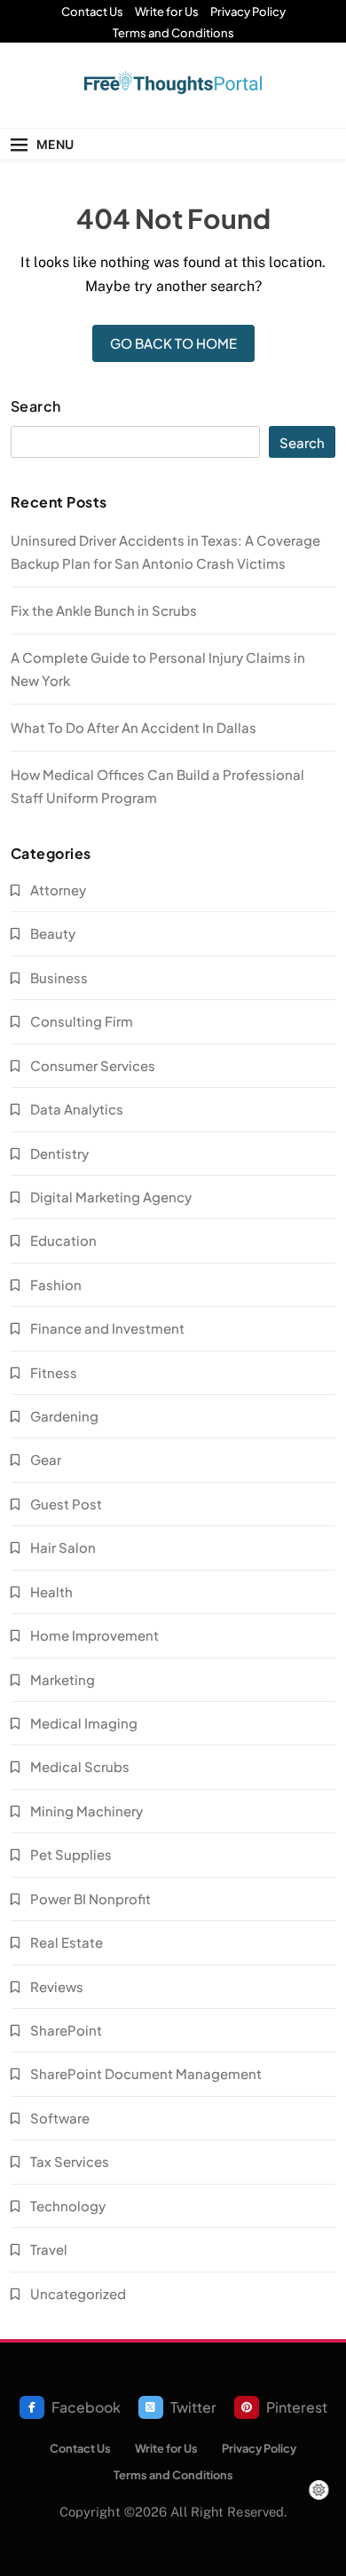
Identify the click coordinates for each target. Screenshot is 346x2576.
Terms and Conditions (173, 33)
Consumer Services (93, 1065)
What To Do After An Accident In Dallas (134, 727)
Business (59, 977)
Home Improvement (94, 1635)
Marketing (63, 1679)
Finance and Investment (107, 1328)
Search (36, 406)
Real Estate (67, 1942)
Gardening (64, 1416)
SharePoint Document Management (146, 2073)
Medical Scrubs (80, 1766)
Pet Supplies (71, 1854)
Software (60, 2118)
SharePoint (66, 2030)
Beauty (53, 933)
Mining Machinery (86, 1811)
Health (51, 1591)
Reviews (57, 1986)
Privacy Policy (248, 12)
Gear (46, 1459)
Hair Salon (63, 1547)
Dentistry (59, 1153)
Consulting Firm (82, 1021)
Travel (49, 2249)
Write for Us (167, 12)
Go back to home (173, 343)
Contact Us (92, 12)
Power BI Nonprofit (90, 1899)
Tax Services (70, 2161)
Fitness (54, 1372)
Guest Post (66, 1504)
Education (63, 1240)
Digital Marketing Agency (111, 1197)
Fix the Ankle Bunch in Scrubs (104, 610)
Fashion (56, 1284)
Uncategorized (78, 2293)
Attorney (58, 890)
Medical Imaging (84, 1723)
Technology (68, 2206)
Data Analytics (77, 1109)
